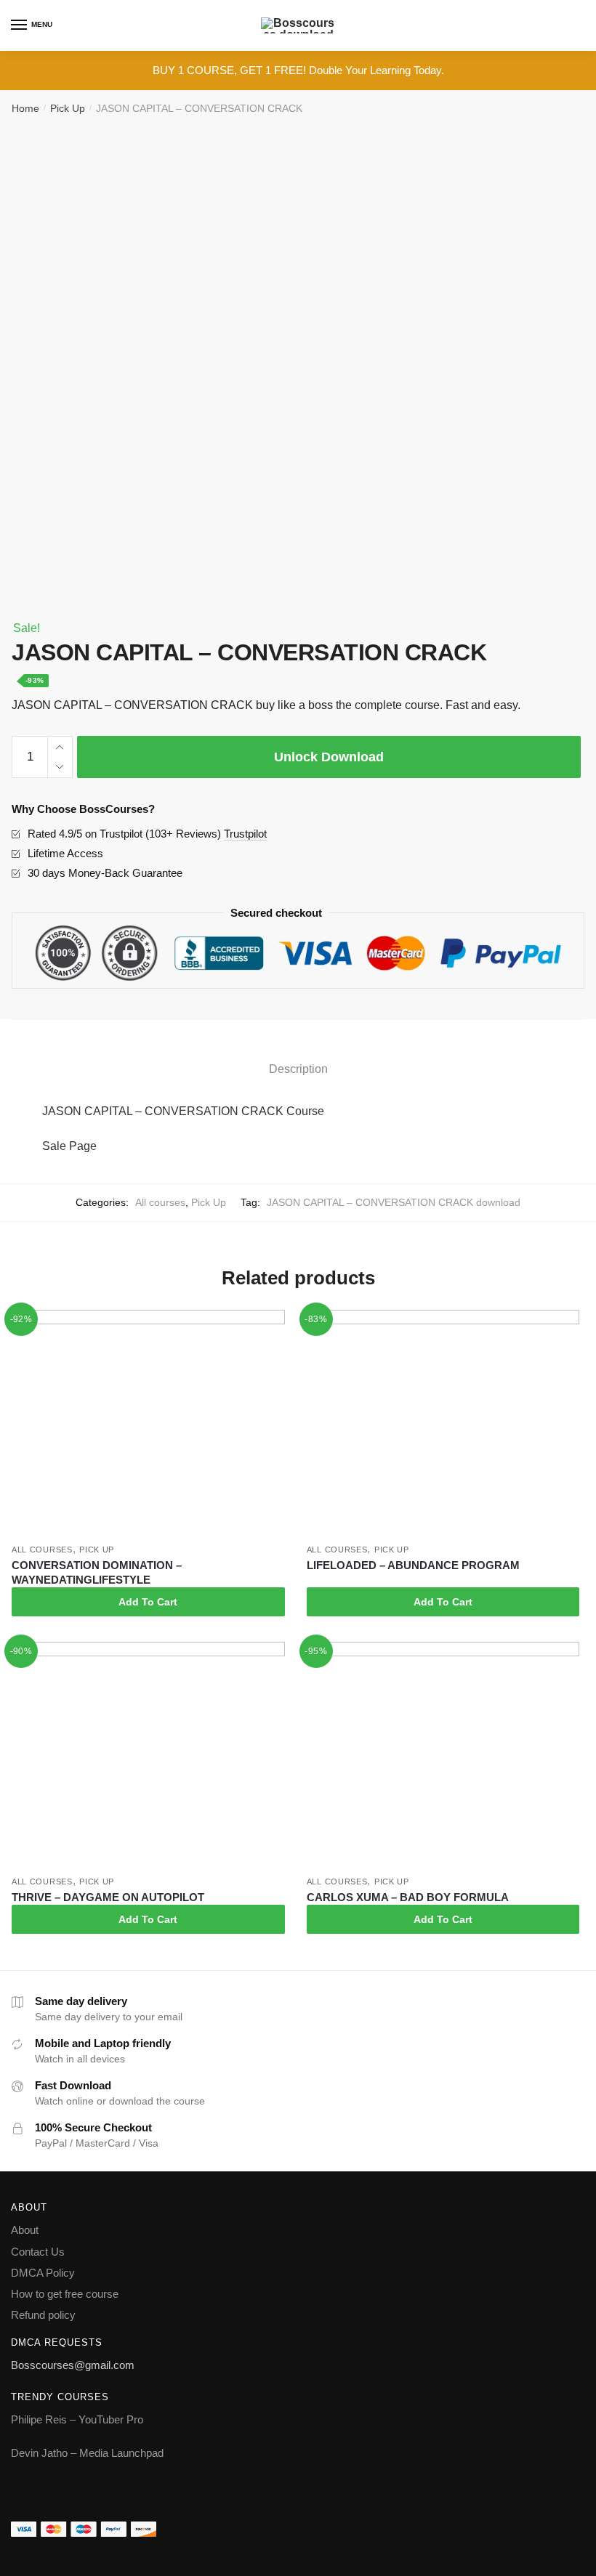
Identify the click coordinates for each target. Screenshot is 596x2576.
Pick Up (68, 108)
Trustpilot (245, 834)
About (25, 2230)
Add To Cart (148, 1602)
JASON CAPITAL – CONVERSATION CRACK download (394, 1202)
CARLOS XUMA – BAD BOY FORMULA (408, 1897)
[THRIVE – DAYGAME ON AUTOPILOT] (148, 1755)
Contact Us (38, 2252)
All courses (160, 1202)
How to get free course (65, 2294)
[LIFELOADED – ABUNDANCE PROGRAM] (443, 1423)
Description (298, 1069)
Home (25, 108)
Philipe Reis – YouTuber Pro (77, 2419)
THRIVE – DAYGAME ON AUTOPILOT (108, 1897)
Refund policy (43, 2315)
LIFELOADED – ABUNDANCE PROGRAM (413, 1565)
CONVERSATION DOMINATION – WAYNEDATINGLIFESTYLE (97, 1572)
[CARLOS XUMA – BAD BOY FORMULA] (443, 1755)
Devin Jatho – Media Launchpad (87, 2453)
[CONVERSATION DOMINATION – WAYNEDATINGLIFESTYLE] (148, 1423)
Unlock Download (329, 757)
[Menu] (20, 25)
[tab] (298, 1057)
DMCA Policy (43, 2273)
